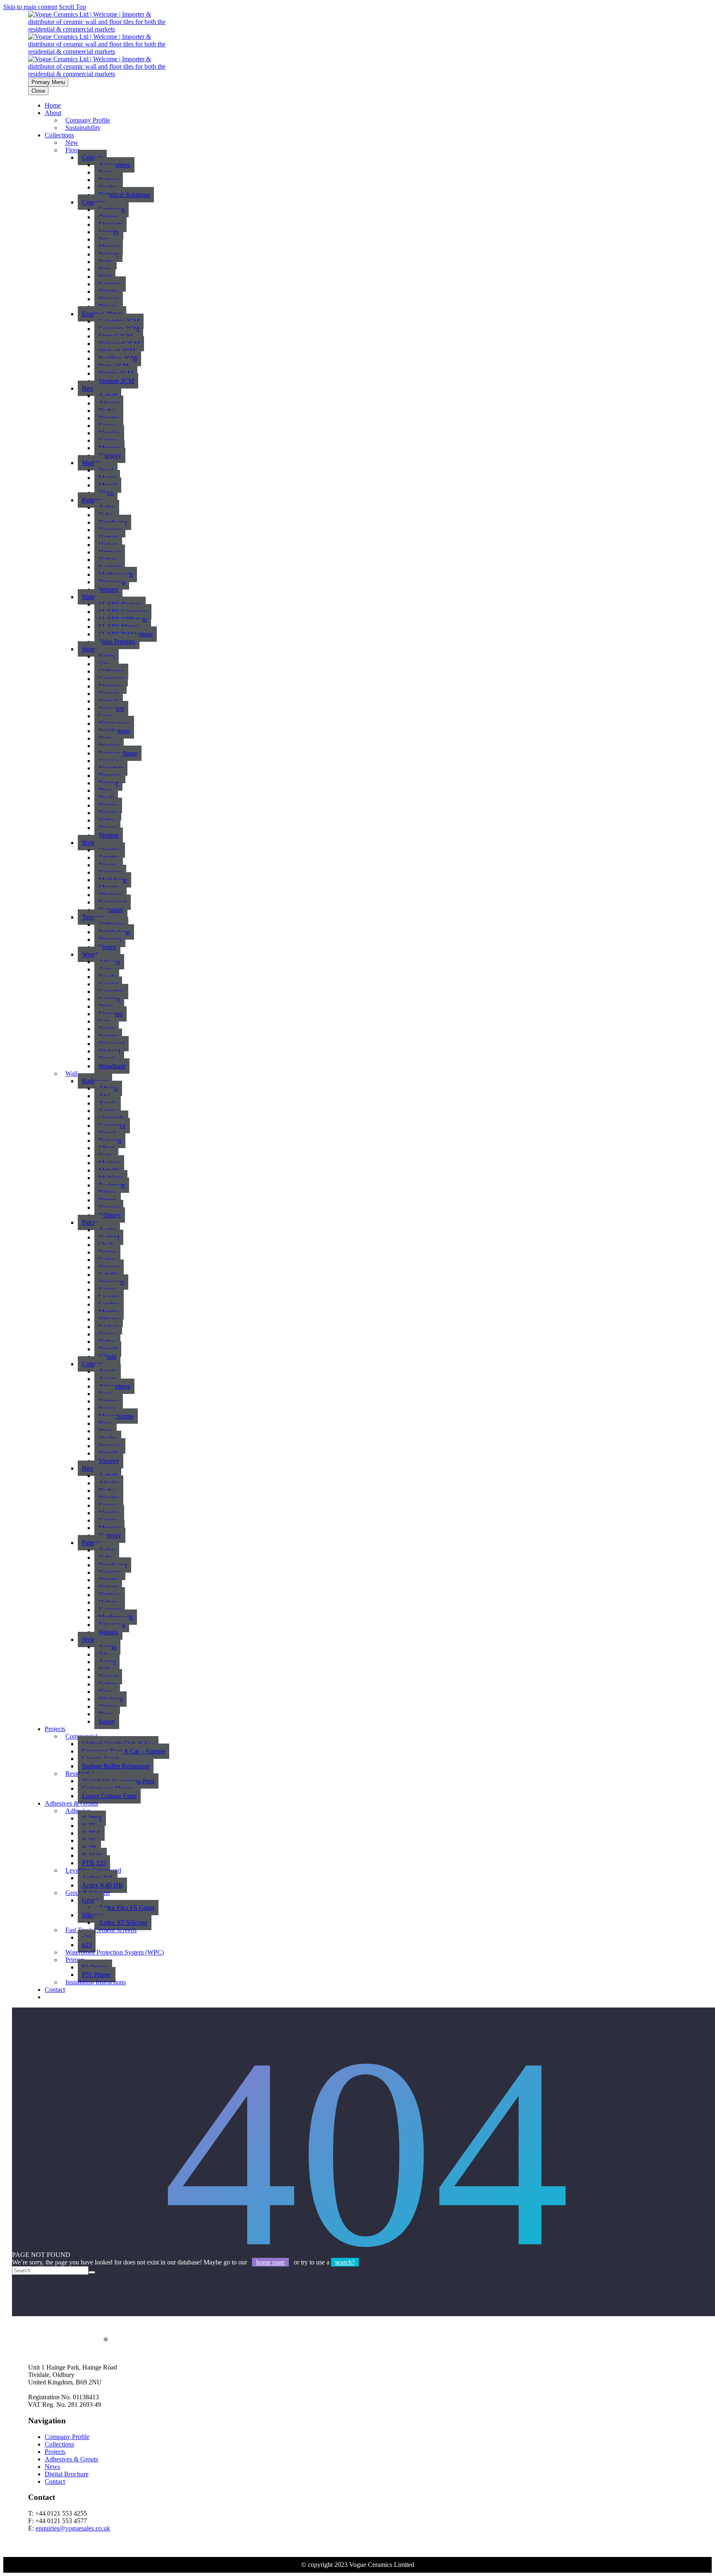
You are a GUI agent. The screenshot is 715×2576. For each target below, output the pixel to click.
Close (38, 91)
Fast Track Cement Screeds (101, 1930)
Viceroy (109, 1461)
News (52, 2467)
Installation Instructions (96, 1982)
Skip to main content (30, 7)
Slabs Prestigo (117, 642)
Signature (111, 910)
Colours (92, 157)
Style (89, 843)
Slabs (89, 597)
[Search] (92, 2272)
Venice (107, 947)
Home (53, 105)
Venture (109, 835)
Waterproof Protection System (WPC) (115, 1952)
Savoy (107, 1721)
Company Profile (67, 2437)
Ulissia (107, 1356)
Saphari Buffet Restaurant (116, 1766)
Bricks (90, 1222)
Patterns (92, 500)
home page (270, 2262)
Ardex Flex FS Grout (126, 1908)
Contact (55, 1990)
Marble (91, 463)
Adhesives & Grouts (71, 2459)
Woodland (112, 1066)
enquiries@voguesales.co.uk (73, 2528)
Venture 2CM (116, 381)
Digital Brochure (67, 2474)
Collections (59, 135)
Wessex (108, 589)
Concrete (94, 202)
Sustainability (83, 128)
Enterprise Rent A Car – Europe (124, 1751)
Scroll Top (72, 7)
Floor (72, 150)
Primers (75, 1960)
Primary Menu (48, 82)
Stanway (110, 455)
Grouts (91, 1900)
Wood (90, 954)
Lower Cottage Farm (109, 1796)
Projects (55, 1729)
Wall (71, 1073)
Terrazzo (93, 917)
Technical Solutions (124, 195)
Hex (88, 388)
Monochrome (116, 1416)
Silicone (92, 1915)
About (53, 113)
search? (345, 2262)
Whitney (110, 1215)
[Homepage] (103, 52)
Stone (89, 649)
